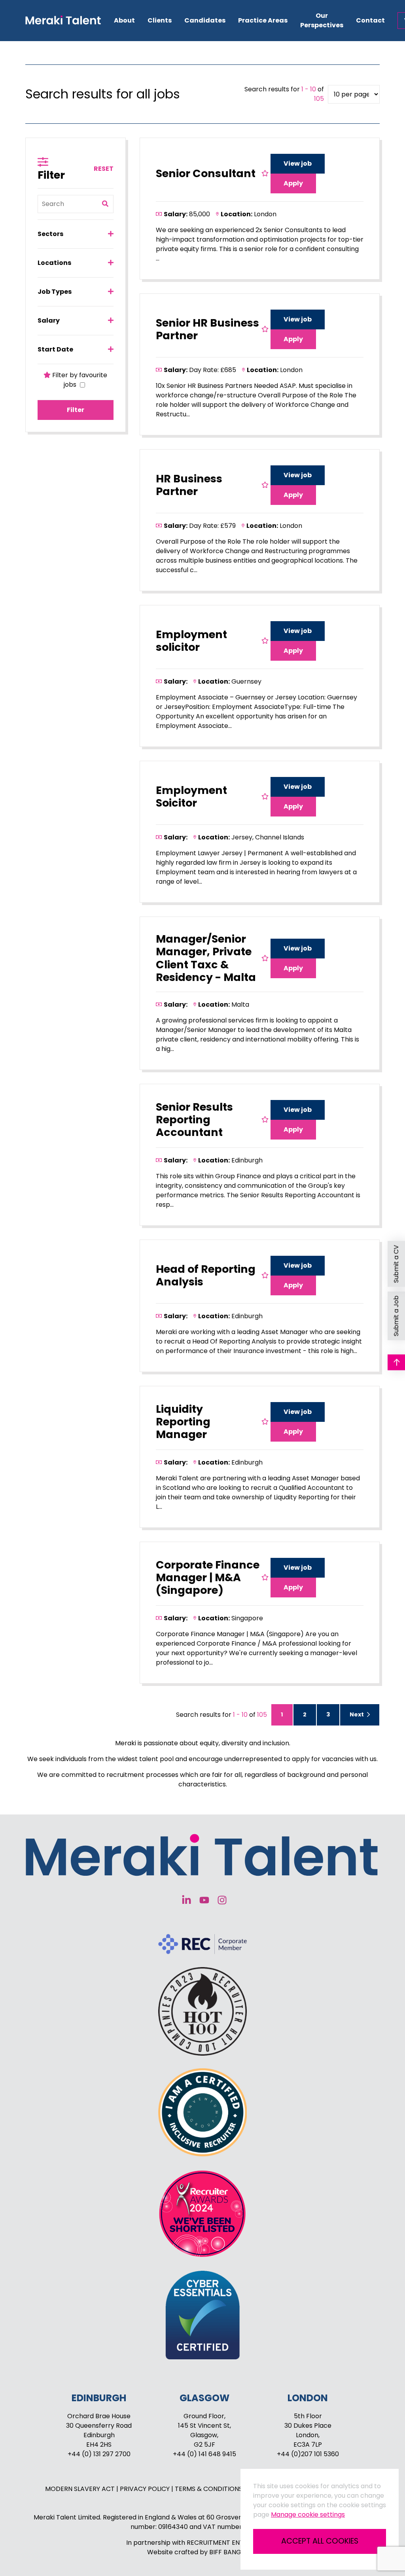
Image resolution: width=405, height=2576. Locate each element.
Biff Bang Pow (234, 2552)
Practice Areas (263, 20)
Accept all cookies (320, 2541)
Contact (370, 20)
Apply (293, 183)
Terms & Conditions (209, 2489)
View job (298, 163)
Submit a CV (396, 1264)
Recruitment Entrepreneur (233, 2543)
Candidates (205, 20)
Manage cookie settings (308, 2515)
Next (357, 1714)
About (124, 20)
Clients (160, 20)
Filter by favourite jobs (79, 380)
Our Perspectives (322, 20)
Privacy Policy (146, 2489)
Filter (76, 410)
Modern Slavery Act (81, 2489)
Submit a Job (396, 1316)
